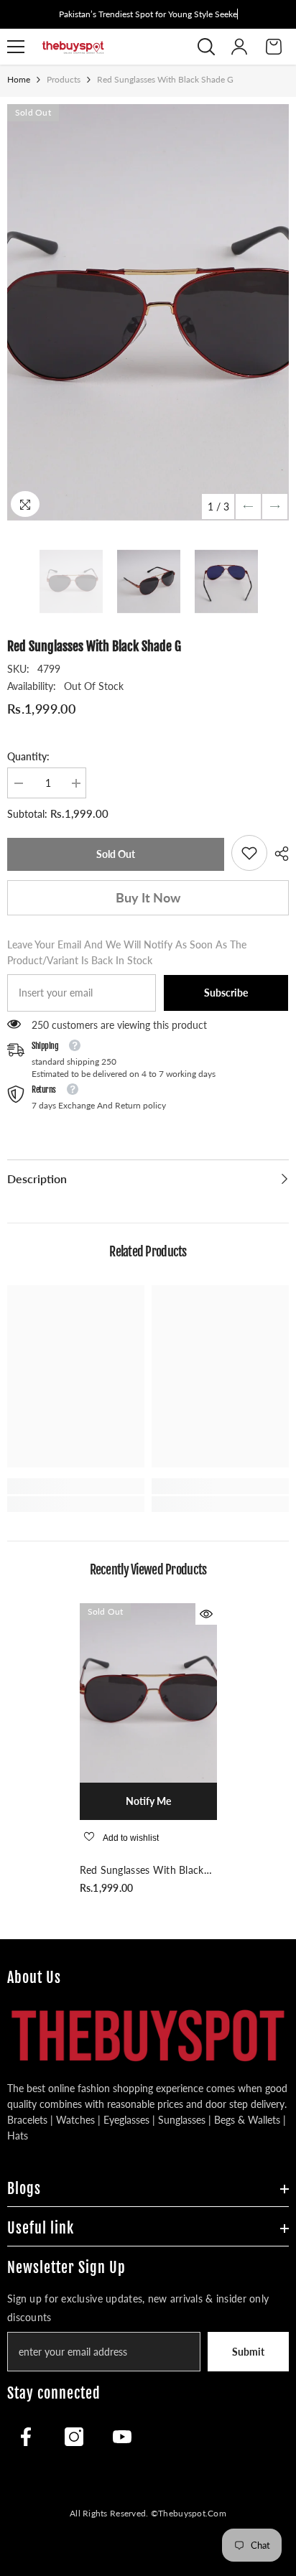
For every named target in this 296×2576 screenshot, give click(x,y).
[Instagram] (74, 2437)
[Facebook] (26, 2437)
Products (64, 79)
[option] (148, 312)
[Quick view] (206, 1614)
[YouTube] (122, 2437)
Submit (248, 2352)
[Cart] (274, 47)
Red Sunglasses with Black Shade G (142, 1871)
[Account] (239, 47)
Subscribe (226, 993)
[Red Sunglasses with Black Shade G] (148, 1693)
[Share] (278, 854)
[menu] (16, 47)
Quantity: (28, 756)
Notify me (148, 1801)
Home (19, 79)
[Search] (206, 47)
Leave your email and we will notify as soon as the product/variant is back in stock (127, 952)
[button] (248, 507)
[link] (249, 853)
